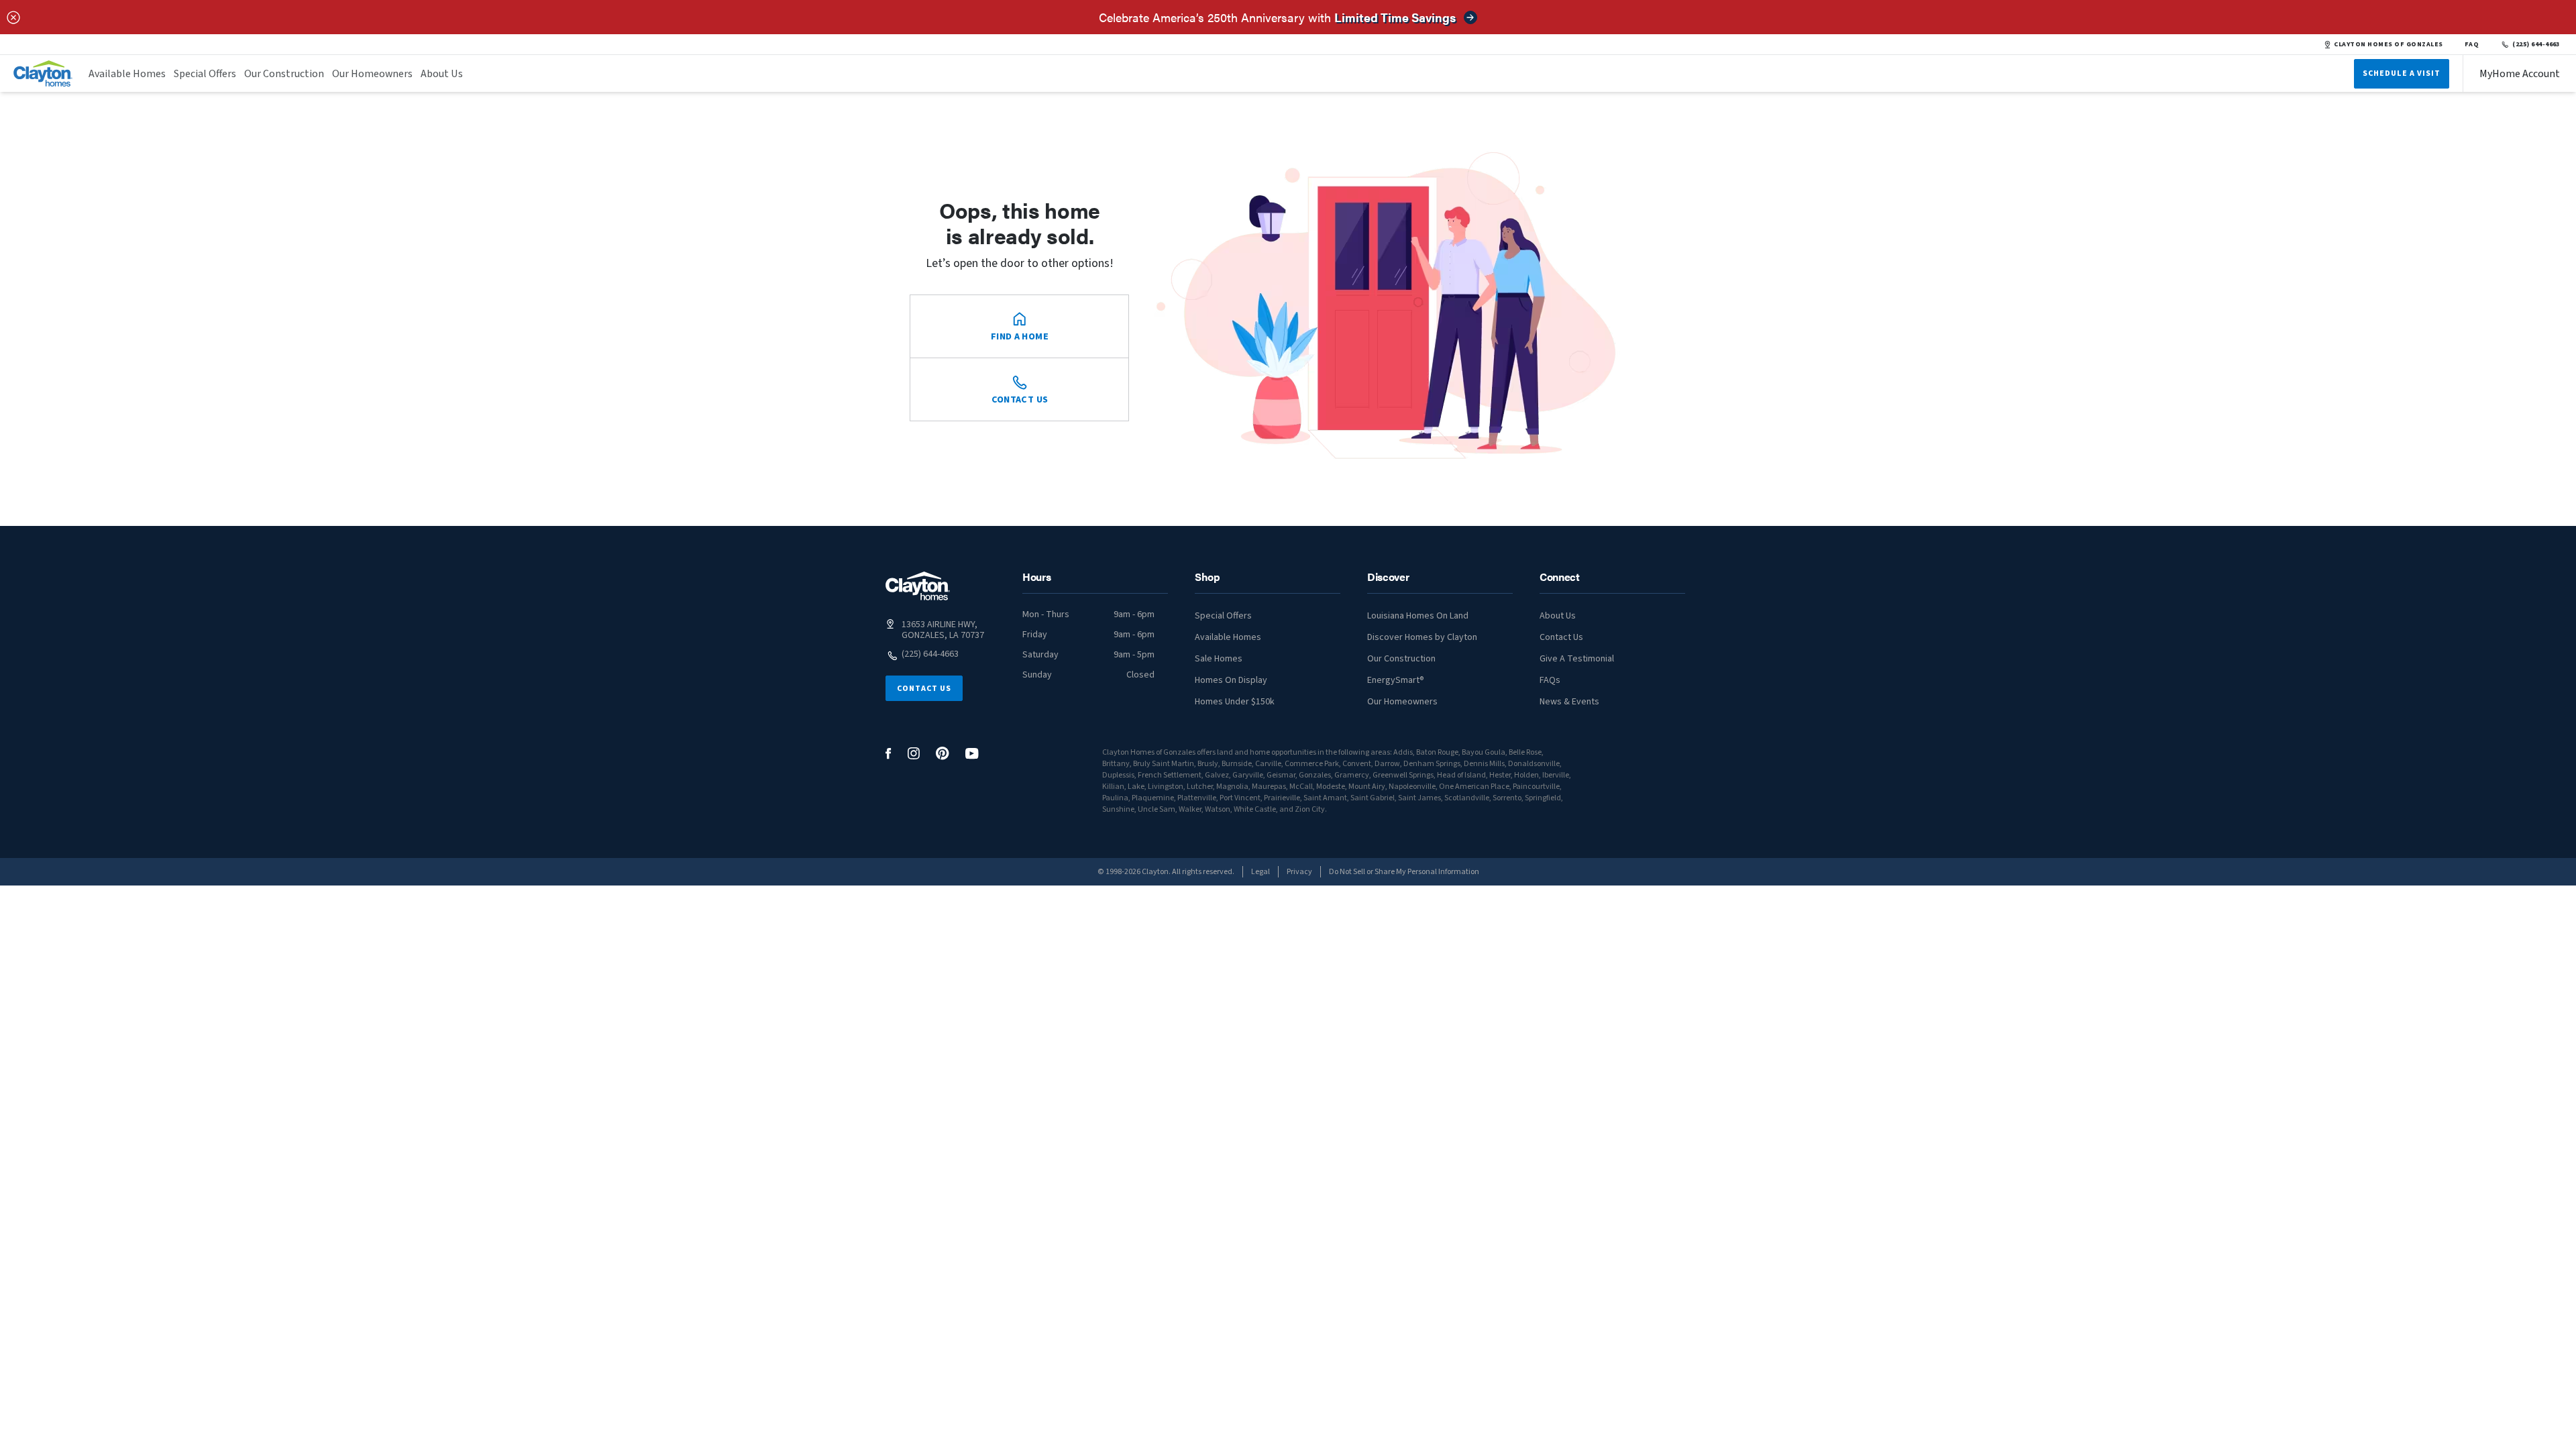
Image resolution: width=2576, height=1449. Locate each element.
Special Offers (205, 74)
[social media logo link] (889, 754)
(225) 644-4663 (2536, 44)
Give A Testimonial (1577, 659)
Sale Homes (1219, 659)
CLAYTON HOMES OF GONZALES (2388, 44)
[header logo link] (43, 73)
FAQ (2472, 44)
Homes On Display (1231, 680)
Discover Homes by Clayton (1422, 637)
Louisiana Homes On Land (1418, 616)
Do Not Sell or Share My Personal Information (1404, 872)
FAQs (1550, 680)
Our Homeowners (372, 74)
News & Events (1569, 702)
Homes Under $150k (1235, 702)
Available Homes (127, 74)
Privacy (1299, 872)
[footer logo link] (918, 586)
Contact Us (924, 689)
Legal (1260, 872)
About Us (442, 74)
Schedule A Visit (2402, 73)
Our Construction (284, 74)
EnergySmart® (1396, 680)
